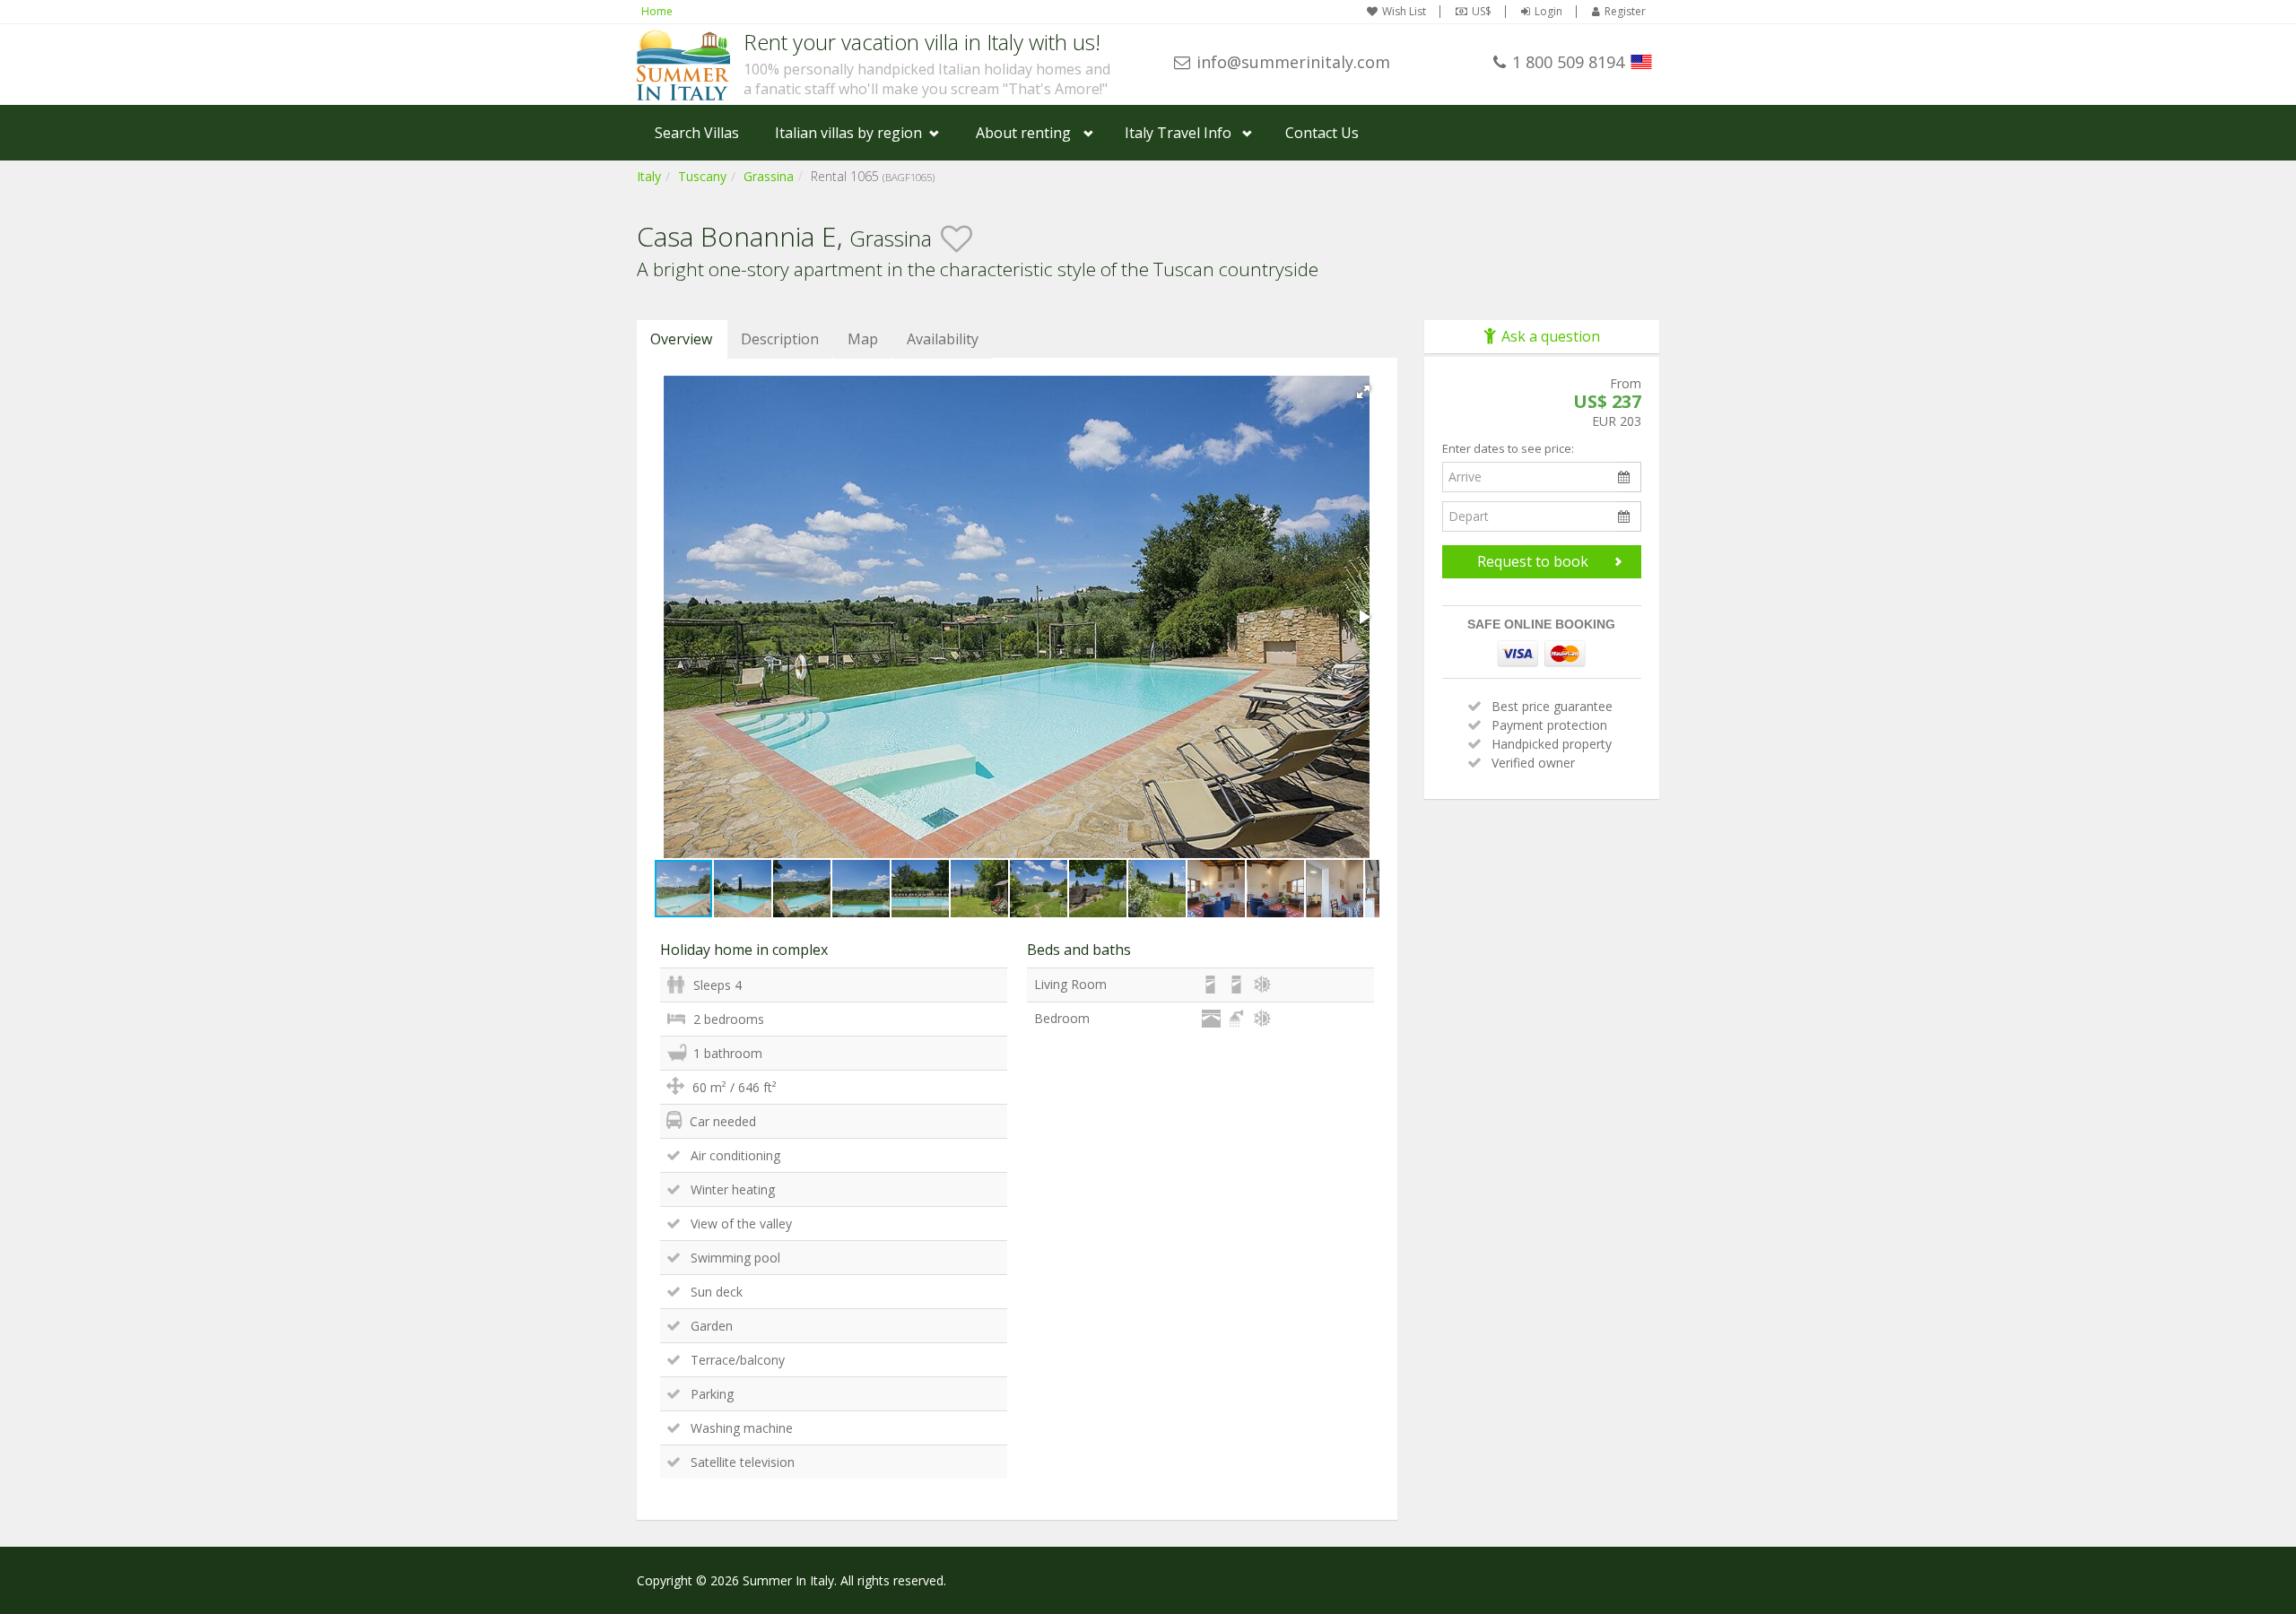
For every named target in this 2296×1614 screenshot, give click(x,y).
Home (657, 11)
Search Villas (697, 133)
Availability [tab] (943, 339)
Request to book (1533, 561)
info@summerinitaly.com (1293, 62)
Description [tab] (780, 339)
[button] (1363, 392)
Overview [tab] (681, 339)
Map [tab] (863, 339)
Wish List (1404, 12)
